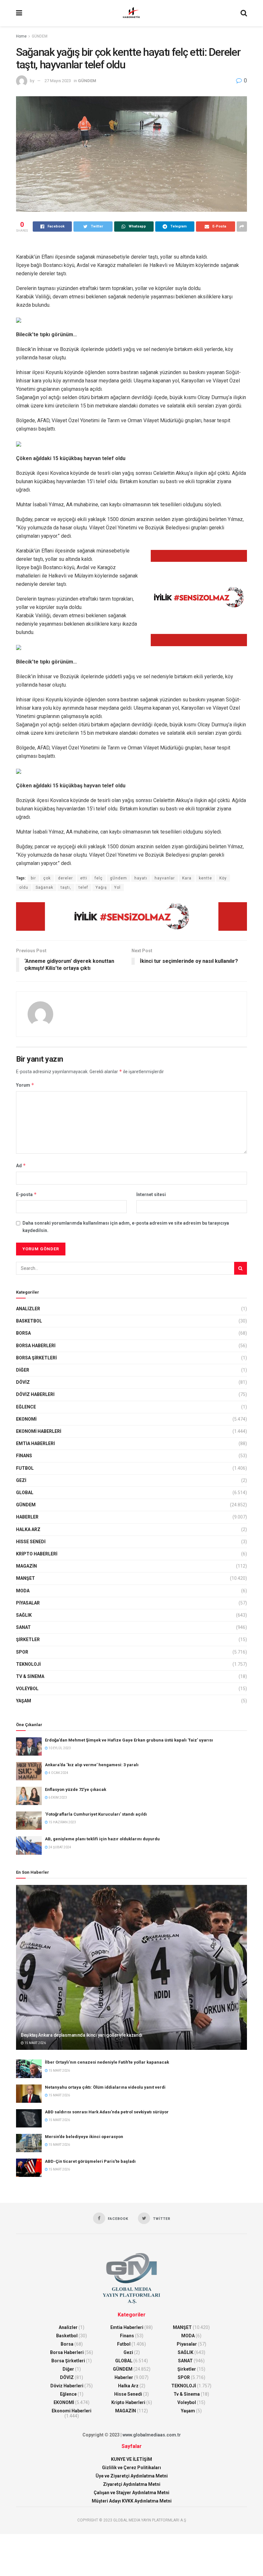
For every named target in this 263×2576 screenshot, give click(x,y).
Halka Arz (28, 1529)
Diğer (23, 1370)
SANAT (23, 1627)
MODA (23, 1591)
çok (47, 878)
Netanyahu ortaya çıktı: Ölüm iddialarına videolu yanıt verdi (105, 2087)
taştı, (66, 887)
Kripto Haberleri (37, 1554)
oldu (24, 887)
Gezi (21, 1480)
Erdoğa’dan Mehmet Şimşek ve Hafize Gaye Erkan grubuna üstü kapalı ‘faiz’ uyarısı (129, 1740)
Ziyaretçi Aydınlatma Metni (132, 2484)
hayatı (141, 878)
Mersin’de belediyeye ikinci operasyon (84, 2137)
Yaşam (24, 1701)
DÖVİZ (23, 1382)
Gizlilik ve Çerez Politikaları (131, 2468)
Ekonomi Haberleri (39, 1431)
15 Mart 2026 (35, 2043)
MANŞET (25, 1578)
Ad (21, 1165)
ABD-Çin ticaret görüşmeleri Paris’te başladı (90, 2161)
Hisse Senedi (31, 1542)
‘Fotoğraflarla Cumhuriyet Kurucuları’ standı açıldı (96, 1814)
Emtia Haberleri (35, 1443)
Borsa (23, 1333)
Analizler (28, 1309)
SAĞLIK (24, 1615)
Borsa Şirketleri (36, 1358)
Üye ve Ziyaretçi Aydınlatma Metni (132, 2476)
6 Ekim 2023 (57, 1797)
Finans (24, 1456)
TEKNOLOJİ (28, 1664)
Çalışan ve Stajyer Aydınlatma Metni (131, 2493)
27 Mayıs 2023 (58, 81)
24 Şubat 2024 (59, 1847)
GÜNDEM (40, 36)
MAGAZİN (26, 1566)
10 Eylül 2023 (59, 1748)
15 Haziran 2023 (62, 1822)
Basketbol (29, 1321)
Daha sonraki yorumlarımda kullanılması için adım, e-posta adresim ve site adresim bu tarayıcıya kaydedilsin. (126, 1227)
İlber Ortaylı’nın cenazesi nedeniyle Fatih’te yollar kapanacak (107, 2062)
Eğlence (26, 1407)
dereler (65, 878)
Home (21, 36)
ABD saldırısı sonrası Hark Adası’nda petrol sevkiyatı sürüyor (107, 2112)
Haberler (27, 1517)
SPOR (22, 1652)
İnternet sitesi (151, 1194)
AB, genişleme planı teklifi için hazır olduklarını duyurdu (102, 1839)
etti (84, 878)
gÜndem (119, 878)
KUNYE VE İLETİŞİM (131, 2459)
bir (33, 878)
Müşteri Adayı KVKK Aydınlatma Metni (132, 2501)
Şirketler (28, 1639)
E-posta (26, 1194)
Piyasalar (28, 1603)
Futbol (25, 1468)
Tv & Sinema (30, 1676)
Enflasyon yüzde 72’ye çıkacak (76, 1789)
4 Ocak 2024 (58, 1773)
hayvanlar (165, 878)
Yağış (101, 887)
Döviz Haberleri (35, 1394)
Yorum (25, 1085)
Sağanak (44, 887)
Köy (223, 878)
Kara (187, 878)
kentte (205, 878)
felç (99, 878)
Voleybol (27, 1689)
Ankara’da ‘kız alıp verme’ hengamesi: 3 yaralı (92, 1765)
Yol (117, 887)
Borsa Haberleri (36, 1346)
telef (83, 887)
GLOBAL (25, 1493)
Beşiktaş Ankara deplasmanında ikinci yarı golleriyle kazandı (82, 2035)
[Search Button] (241, 1268)
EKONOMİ (26, 1419)
